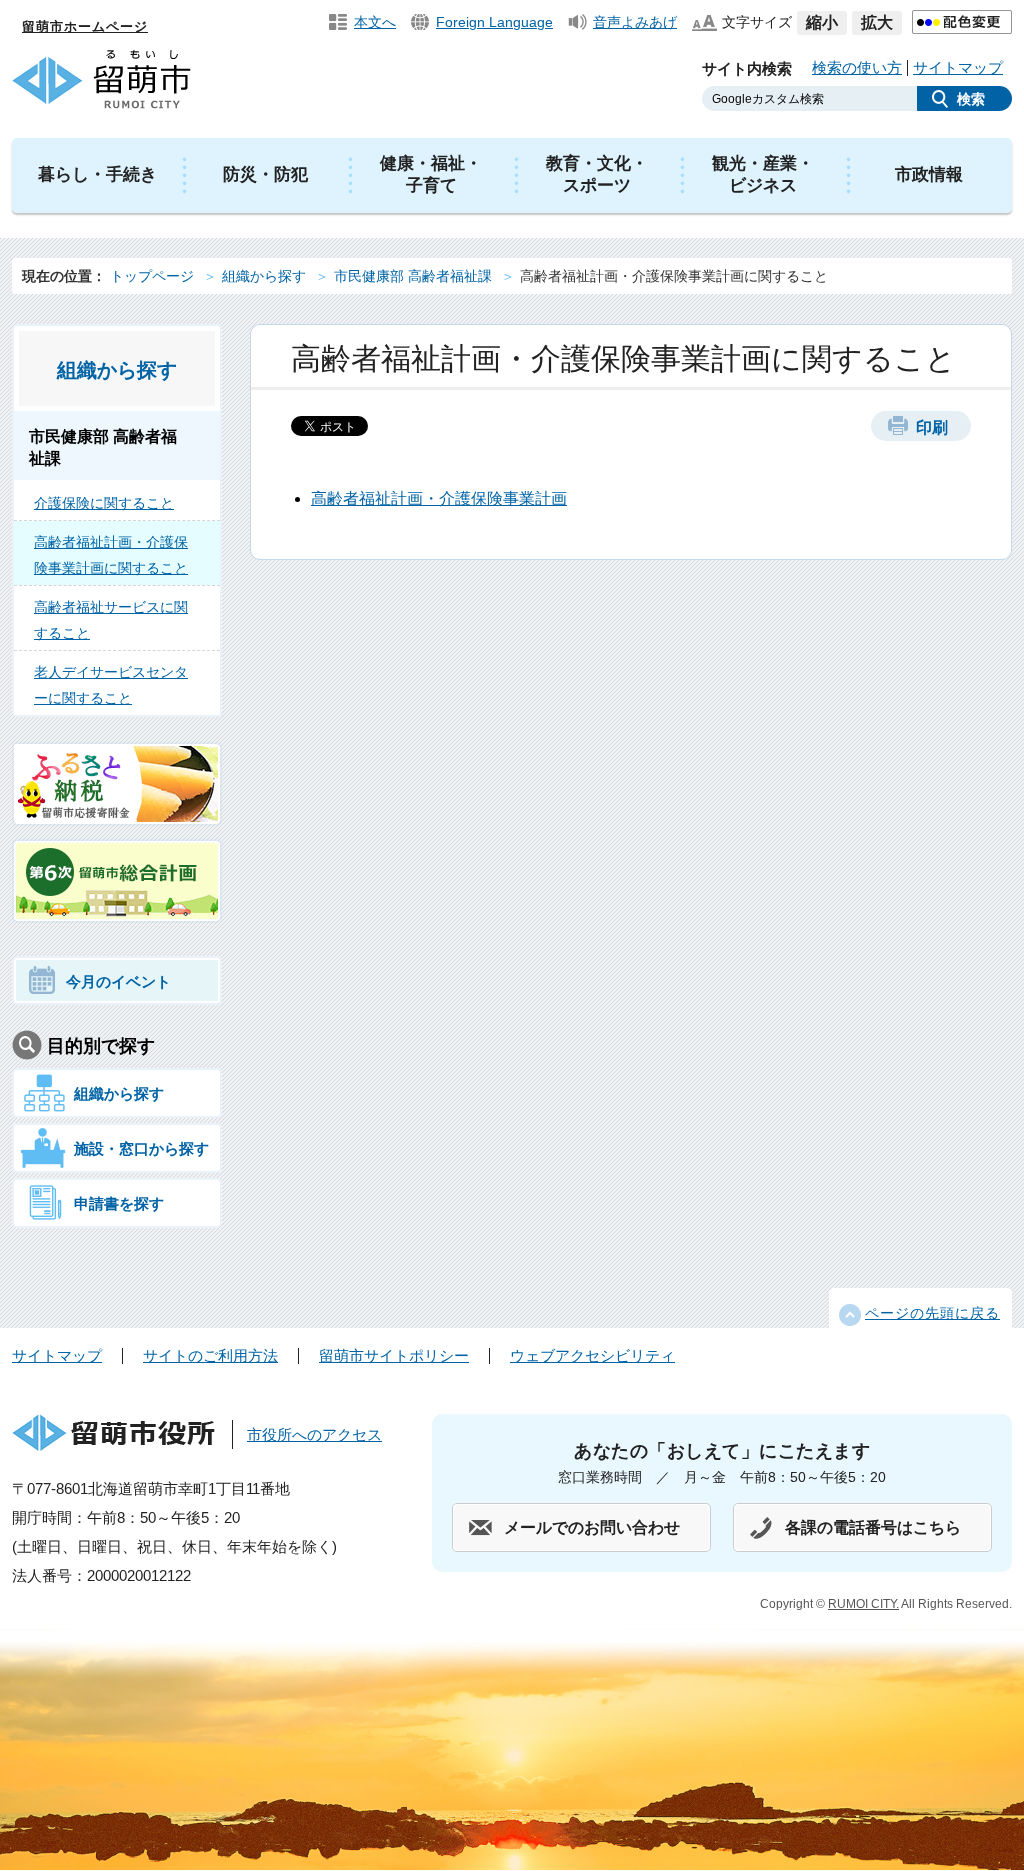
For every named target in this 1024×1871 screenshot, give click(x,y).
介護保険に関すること (104, 503)
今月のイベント (118, 981)
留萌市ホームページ (85, 26)
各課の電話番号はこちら (873, 1527)
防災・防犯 (265, 174)
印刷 (932, 427)
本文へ (375, 22)
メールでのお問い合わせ (592, 1527)
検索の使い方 (857, 67)
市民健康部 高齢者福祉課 (413, 276)
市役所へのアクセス (314, 1434)
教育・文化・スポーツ (597, 174)
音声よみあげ (635, 22)
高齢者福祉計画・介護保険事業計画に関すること (111, 555)
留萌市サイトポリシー (394, 1355)
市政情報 (929, 174)
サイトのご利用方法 (210, 1355)
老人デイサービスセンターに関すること (111, 685)
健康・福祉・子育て (431, 174)
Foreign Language (494, 22)
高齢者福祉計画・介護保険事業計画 (439, 498)
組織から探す (264, 276)
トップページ (152, 276)
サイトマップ (958, 67)
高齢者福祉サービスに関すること (111, 620)
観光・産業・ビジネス (763, 174)
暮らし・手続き (97, 174)
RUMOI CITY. (863, 1604)
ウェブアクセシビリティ (592, 1355)
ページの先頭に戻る (932, 1313)
